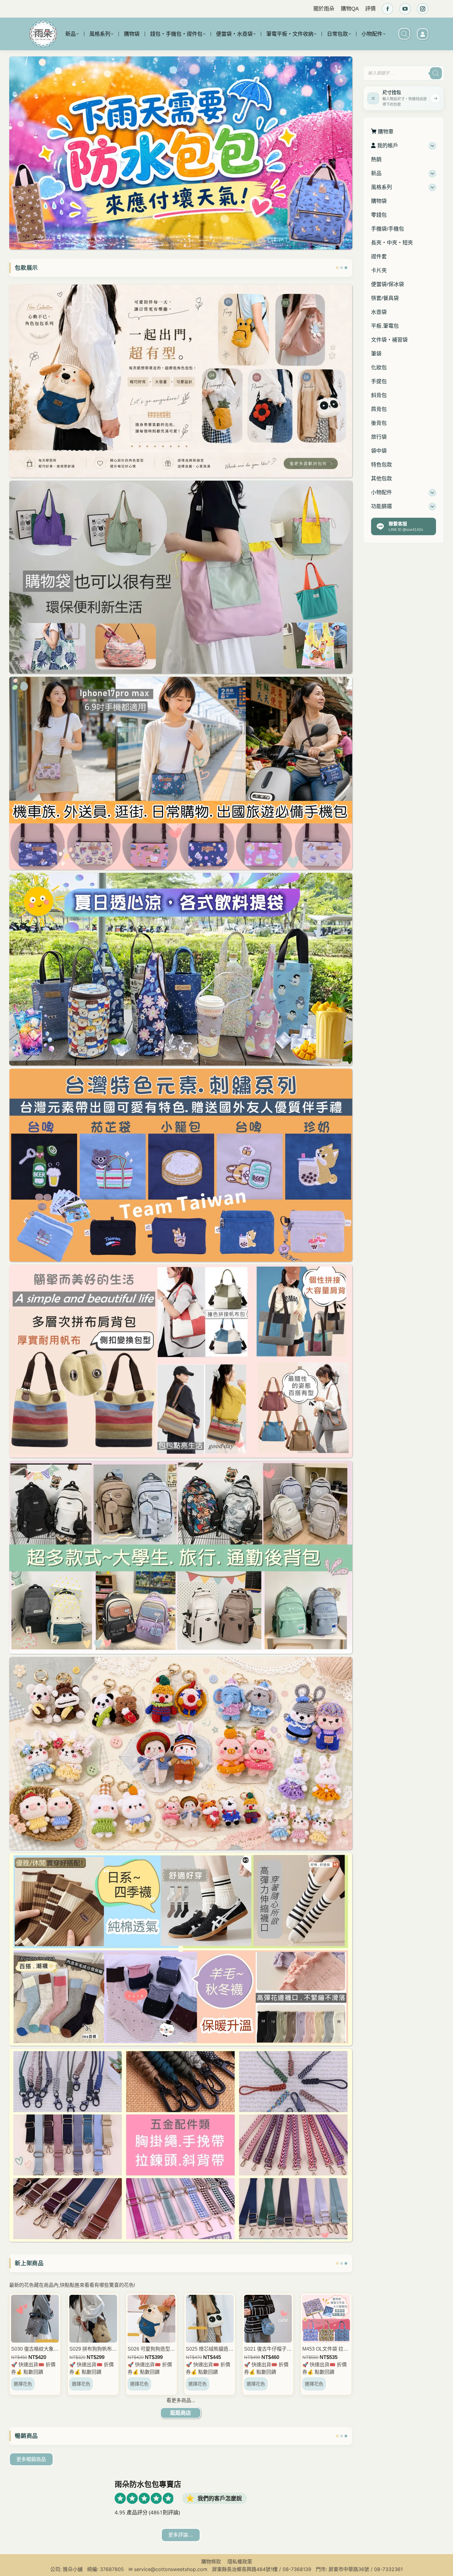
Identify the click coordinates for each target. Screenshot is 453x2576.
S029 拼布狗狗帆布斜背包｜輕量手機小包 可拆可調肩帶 (93, 2349)
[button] (348, 100)
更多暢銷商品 (31, 2459)
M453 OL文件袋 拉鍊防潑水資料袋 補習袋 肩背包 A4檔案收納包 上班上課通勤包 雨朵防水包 (326, 2349)
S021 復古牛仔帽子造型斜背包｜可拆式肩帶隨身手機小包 (268, 2349)
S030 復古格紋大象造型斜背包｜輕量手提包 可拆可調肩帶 (35, 2349)
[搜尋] (436, 73)
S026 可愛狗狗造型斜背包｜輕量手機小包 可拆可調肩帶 (151, 2349)
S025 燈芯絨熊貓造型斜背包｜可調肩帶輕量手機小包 (210, 2349)
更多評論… (181, 2535)
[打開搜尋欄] (404, 34)
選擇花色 (23, 2384)
